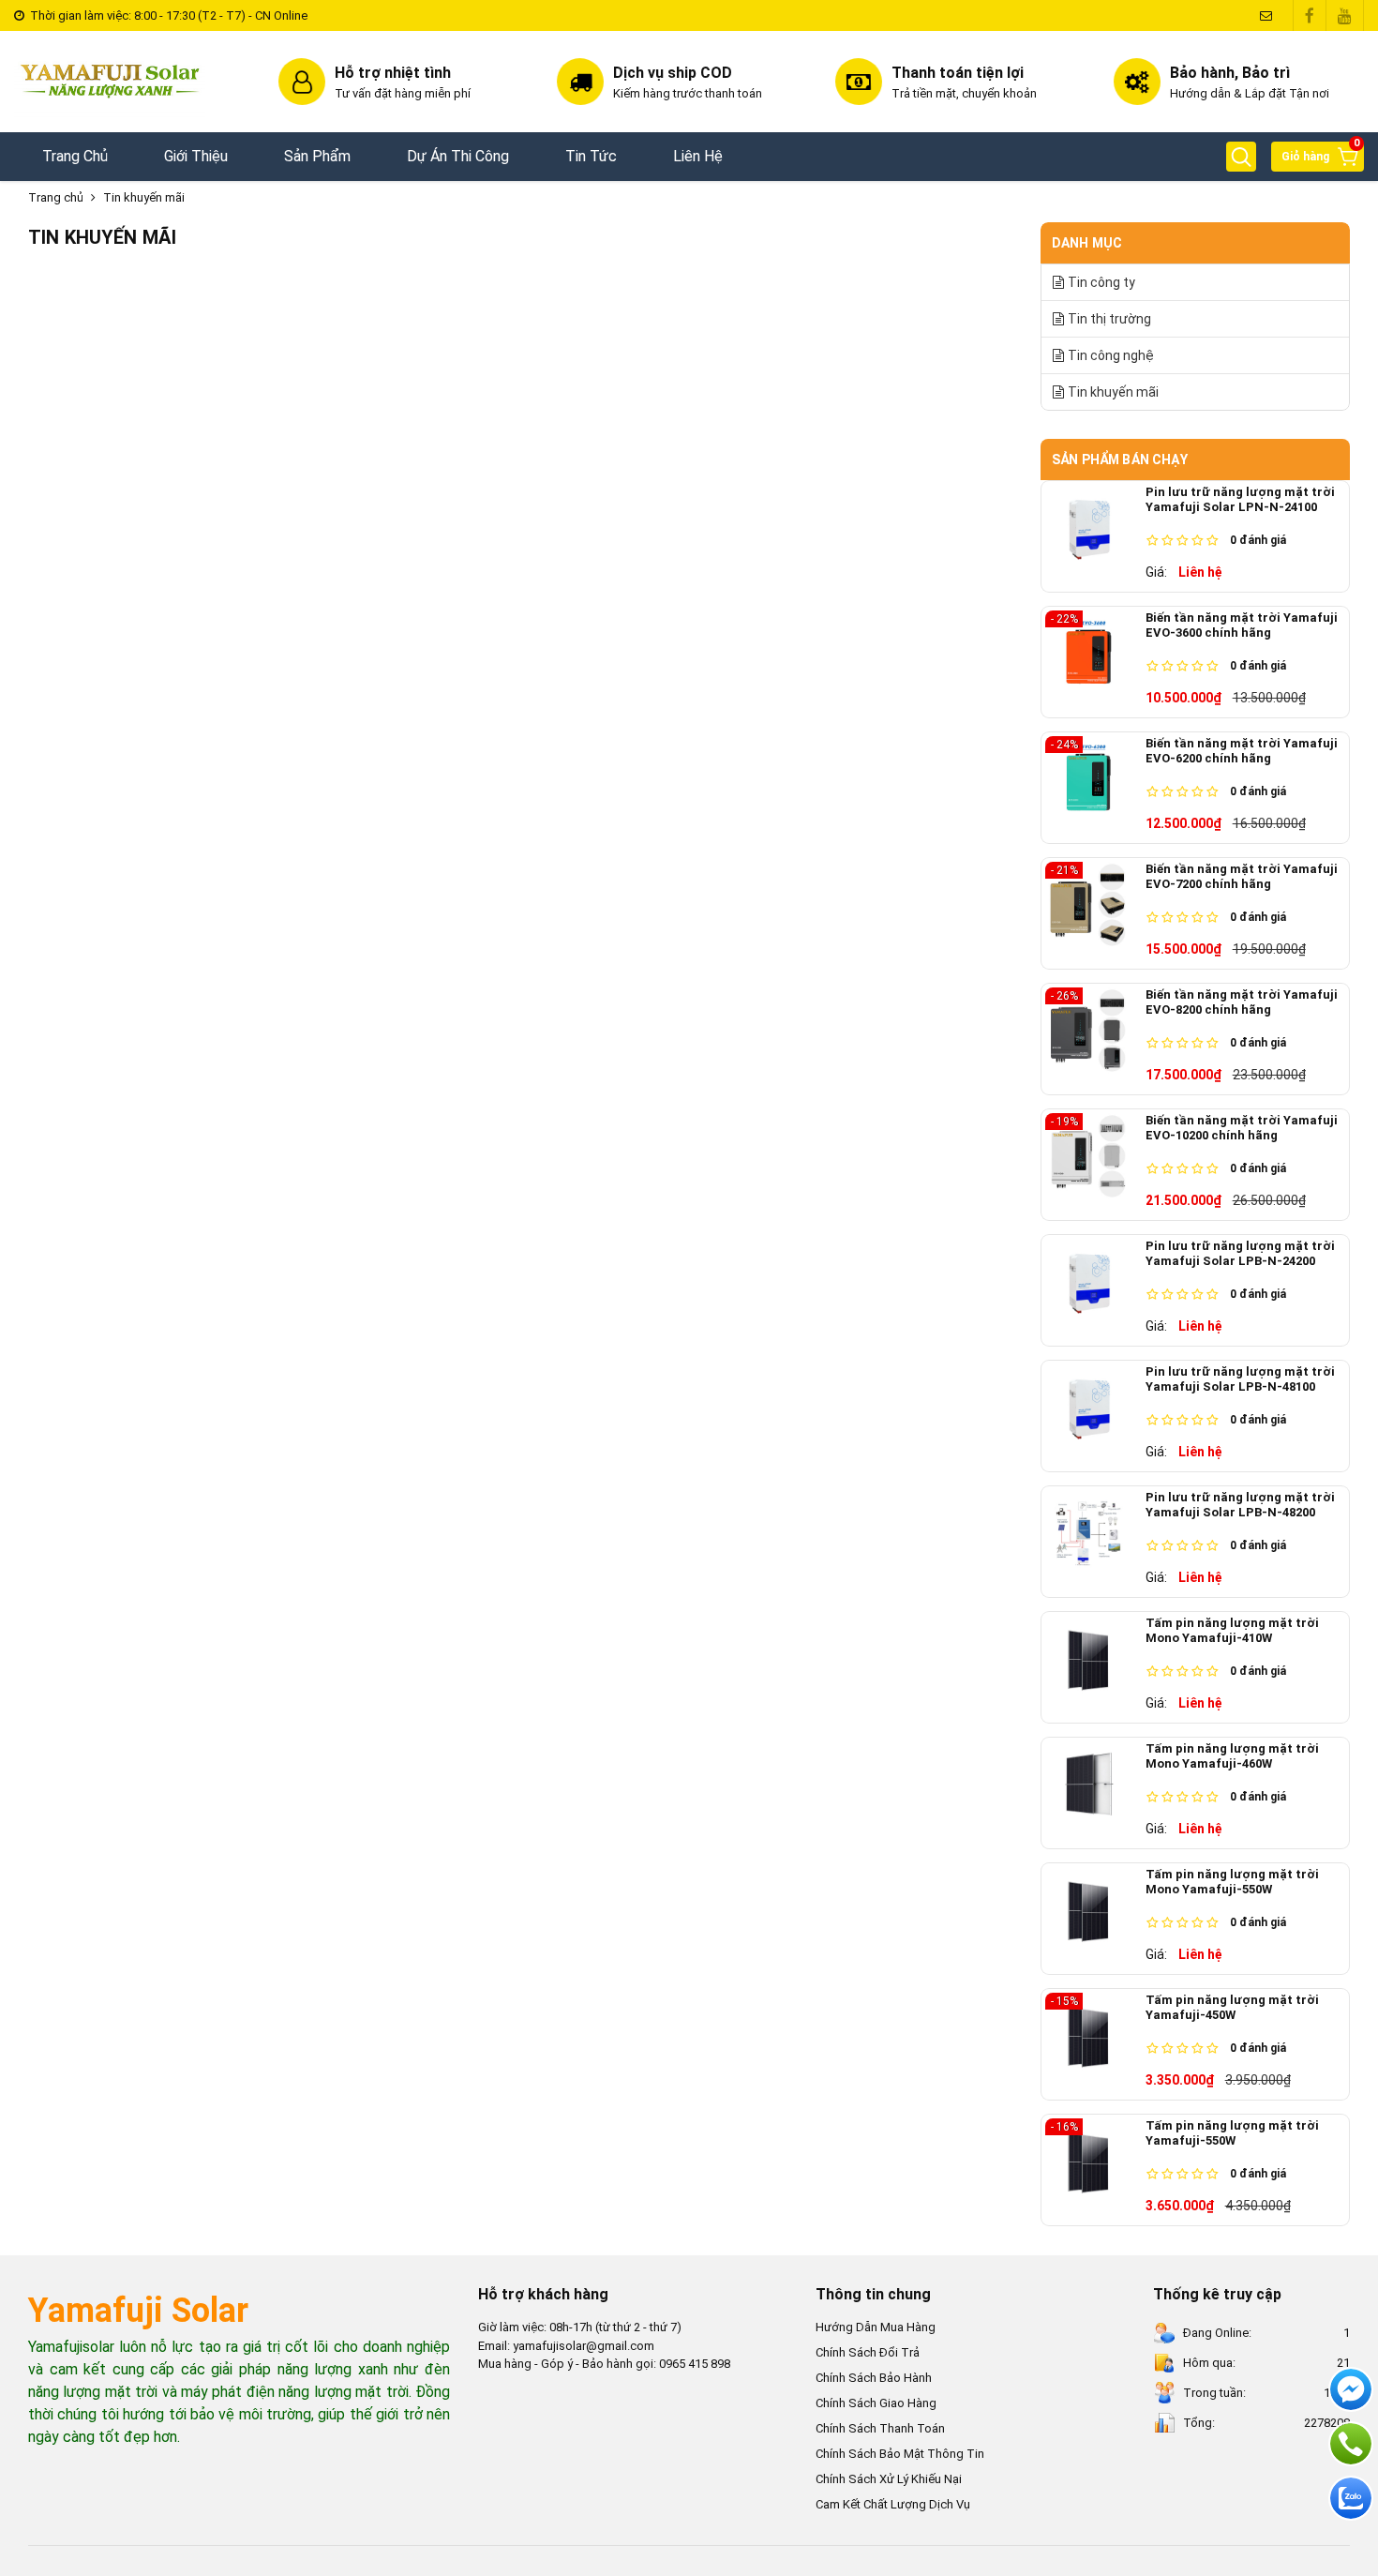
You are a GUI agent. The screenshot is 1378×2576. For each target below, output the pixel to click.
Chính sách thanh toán (880, 2428)
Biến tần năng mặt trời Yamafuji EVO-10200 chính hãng (1242, 1128)
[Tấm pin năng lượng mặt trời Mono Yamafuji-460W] (1095, 1793)
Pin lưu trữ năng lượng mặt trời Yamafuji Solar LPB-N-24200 (1240, 1253)
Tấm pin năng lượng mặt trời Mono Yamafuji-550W (1232, 1882)
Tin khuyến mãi (144, 197)
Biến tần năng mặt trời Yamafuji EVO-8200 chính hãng (1242, 1002)
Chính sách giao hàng (876, 2403)
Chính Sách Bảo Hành (874, 2378)
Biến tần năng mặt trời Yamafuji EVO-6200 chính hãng (1242, 751)
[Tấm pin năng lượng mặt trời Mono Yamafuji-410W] (1095, 1667)
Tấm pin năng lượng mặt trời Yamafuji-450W (1232, 2007)
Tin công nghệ (1111, 355)
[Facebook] (1309, 15)
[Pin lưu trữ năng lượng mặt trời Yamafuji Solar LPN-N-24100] (1095, 536)
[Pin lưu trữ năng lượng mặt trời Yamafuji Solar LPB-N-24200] (1095, 1290)
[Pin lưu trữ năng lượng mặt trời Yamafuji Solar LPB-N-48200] (1095, 1542)
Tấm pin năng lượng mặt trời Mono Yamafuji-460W (1232, 1756)
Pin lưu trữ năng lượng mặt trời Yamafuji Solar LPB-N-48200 (1240, 1505)
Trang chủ (56, 197)
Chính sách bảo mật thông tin (900, 2454)
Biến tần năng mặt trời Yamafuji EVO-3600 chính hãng (1242, 625)
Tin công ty (1101, 282)
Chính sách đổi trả (868, 2352)
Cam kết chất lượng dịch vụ (893, 2504)
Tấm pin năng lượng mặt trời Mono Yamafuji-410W (1232, 1630)
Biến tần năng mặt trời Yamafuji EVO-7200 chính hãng (1242, 876)
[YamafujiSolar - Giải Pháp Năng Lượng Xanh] (110, 82)
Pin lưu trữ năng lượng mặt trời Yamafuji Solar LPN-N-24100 (1240, 499)
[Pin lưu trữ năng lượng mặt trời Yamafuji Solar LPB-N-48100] (1095, 1416)
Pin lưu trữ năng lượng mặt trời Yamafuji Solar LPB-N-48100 (1240, 1379)
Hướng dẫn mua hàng (876, 2327)
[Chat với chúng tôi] (1351, 2498)
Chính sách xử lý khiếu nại (889, 2479)
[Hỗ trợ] (1351, 2444)
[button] (1241, 157)
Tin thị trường (1109, 319)
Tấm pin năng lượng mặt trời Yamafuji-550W (1232, 2133)
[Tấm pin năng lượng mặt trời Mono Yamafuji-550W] (1095, 1919)
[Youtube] (1345, 15)
